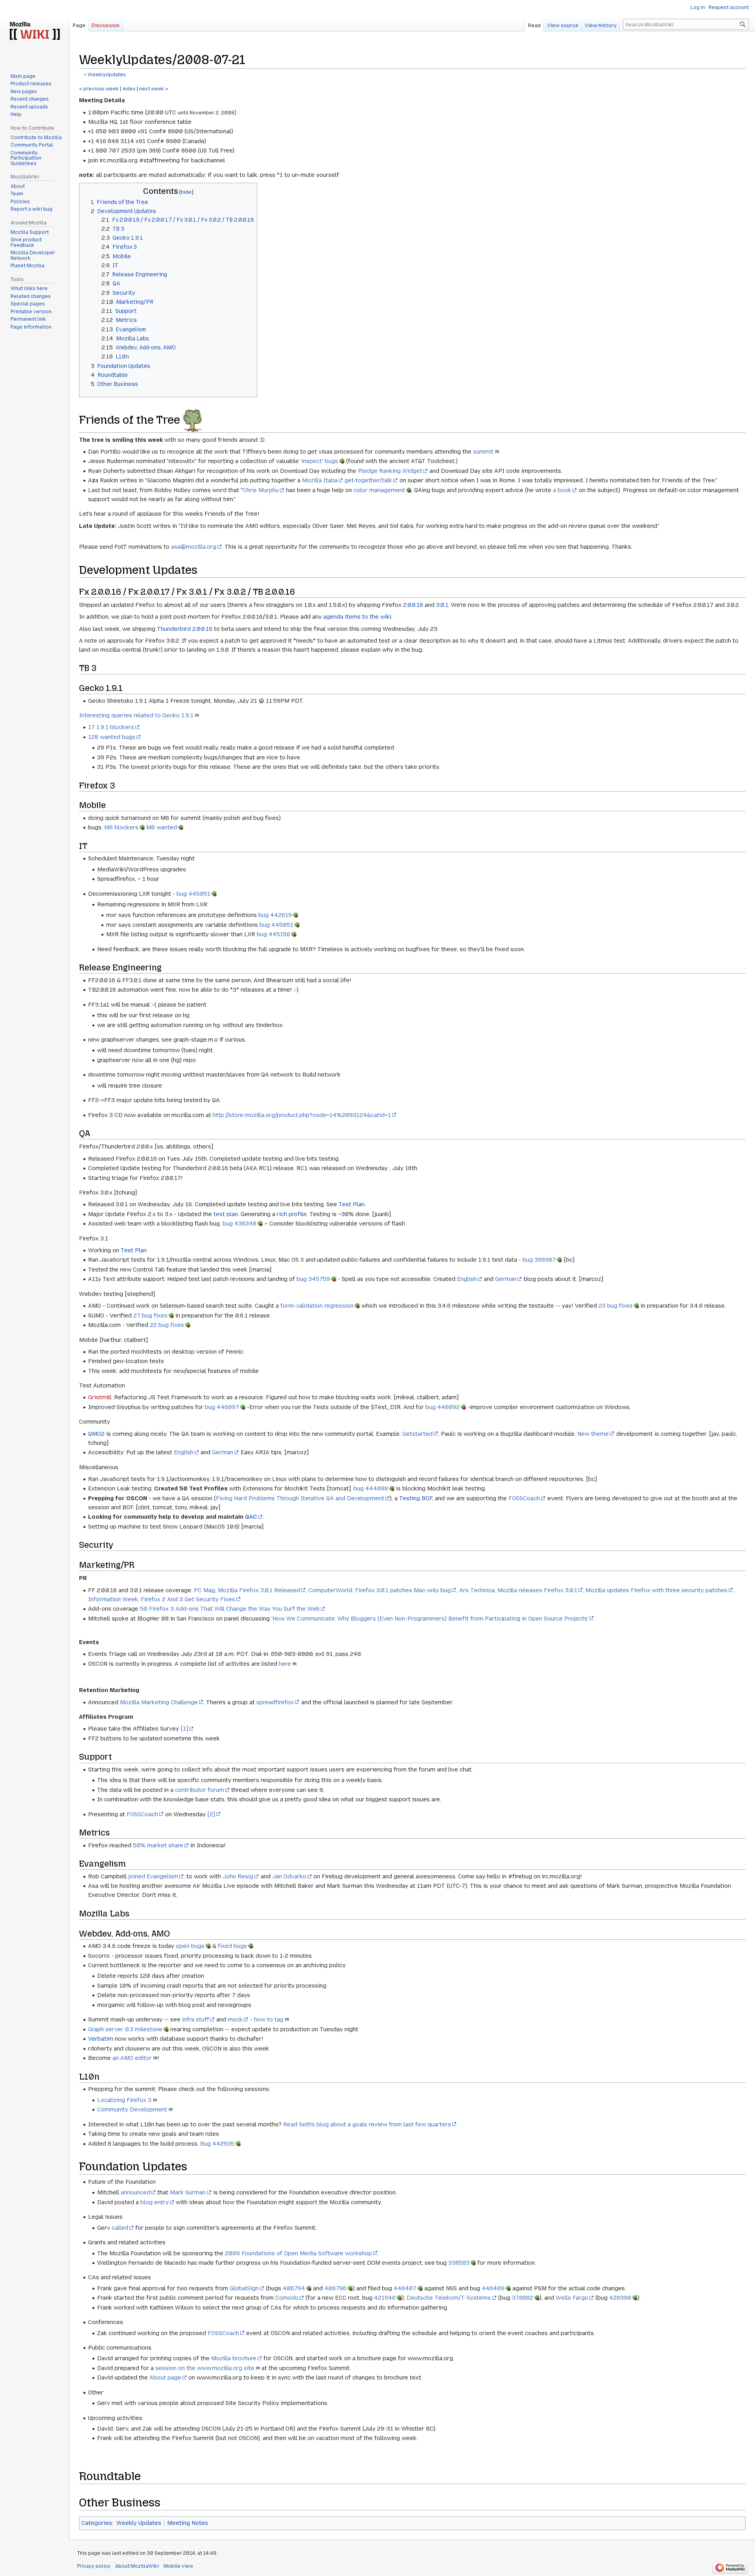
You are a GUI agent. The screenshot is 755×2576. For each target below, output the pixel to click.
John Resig (238, 1876)
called (120, 2228)
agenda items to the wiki (357, 617)
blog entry (155, 2202)
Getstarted (417, 1434)
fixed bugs (232, 1946)
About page (165, 2378)
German (506, 1279)
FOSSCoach (524, 1498)
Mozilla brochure (234, 2358)
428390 (620, 2298)
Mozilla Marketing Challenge (159, 1702)
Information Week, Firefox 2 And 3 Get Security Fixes (162, 1599)
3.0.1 (442, 605)
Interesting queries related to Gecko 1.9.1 (136, 715)
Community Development (132, 2109)
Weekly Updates (139, 2523)
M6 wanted (162, 827)
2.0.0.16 (413, 605)
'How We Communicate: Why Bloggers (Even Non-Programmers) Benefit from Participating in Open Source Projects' (430, 1619)
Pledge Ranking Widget (390, 471)
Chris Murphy (261, 490)
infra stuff (196, 2019)
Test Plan (352, 1204)
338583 (459, 2263)
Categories (97, 2523)
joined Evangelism (153, 1876)
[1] (184, 1729)
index (129, 89)
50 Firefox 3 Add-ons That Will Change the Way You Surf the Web (230, 1609)
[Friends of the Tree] (192, 419)
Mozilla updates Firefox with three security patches (656, 1590)
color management (379, 490)
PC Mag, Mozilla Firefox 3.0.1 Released (247, 1590)
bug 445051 (193, 894)
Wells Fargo (572, 2298)
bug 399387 (539, 1260)
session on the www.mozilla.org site (205, 2368)
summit (483, 452)
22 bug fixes (167, 1325)
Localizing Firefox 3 (124, 2100)
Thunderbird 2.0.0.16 (185, 629)
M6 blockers (121, 827)
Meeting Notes (188, 2523)
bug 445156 (273, 934)
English (467, 1279)
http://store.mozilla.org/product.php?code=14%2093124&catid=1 (302, 1115)
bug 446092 (443, 1407)
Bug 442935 (217, 2144)
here (285, 1664)
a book (562, 490)
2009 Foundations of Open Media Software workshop (298, 2253)
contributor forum (200, 1790)
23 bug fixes (616, 1306)
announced (135, 2192)
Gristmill (100, 1397)
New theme (593, 1434)
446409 (493, 2288)
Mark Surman (188, 2192)
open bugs (190, 1946)
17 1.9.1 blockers (111, 727)
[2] (211, 1814)
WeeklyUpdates (107, 75)
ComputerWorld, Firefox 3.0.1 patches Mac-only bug (379, 1590)
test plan (226, 1214)
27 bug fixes (150, 1316)
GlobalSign (244, 2288)
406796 (335, 2288)
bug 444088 (371, 1488)
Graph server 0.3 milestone (125, 2029)
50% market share (158, 1845)
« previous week (99, 89)
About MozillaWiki (137, 2566)
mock (235, 2019)
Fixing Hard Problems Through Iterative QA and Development (300, 1498)
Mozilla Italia (320, 480)
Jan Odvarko (289, 1876)
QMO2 (96, 1434)
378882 (523, 2298)
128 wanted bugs (112, 737)
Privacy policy (94, 2566)
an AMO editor (132, 2058)
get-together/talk (368, 480)
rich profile (292, 1214)
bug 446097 (222, 1407)
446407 (405, 2288)
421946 (385, 2298)
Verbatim (101, 2039)
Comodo (287, 2298)
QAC (251, 1517)
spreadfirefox (275, 1702)
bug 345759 (313, 1279)
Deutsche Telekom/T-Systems (449, 2298)
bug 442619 (275, 915)
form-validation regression (317, 1306)
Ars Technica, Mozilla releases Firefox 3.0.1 (518, 1590)
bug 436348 (239, 1224)
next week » (154, 89)
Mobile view (178, 2566)
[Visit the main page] (35, 31)
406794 (294, 2288)
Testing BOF (416, 1498)
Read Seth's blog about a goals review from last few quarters (367, 2124)
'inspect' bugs (319, 461)
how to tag (269, 2019)
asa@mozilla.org (194, 547)
